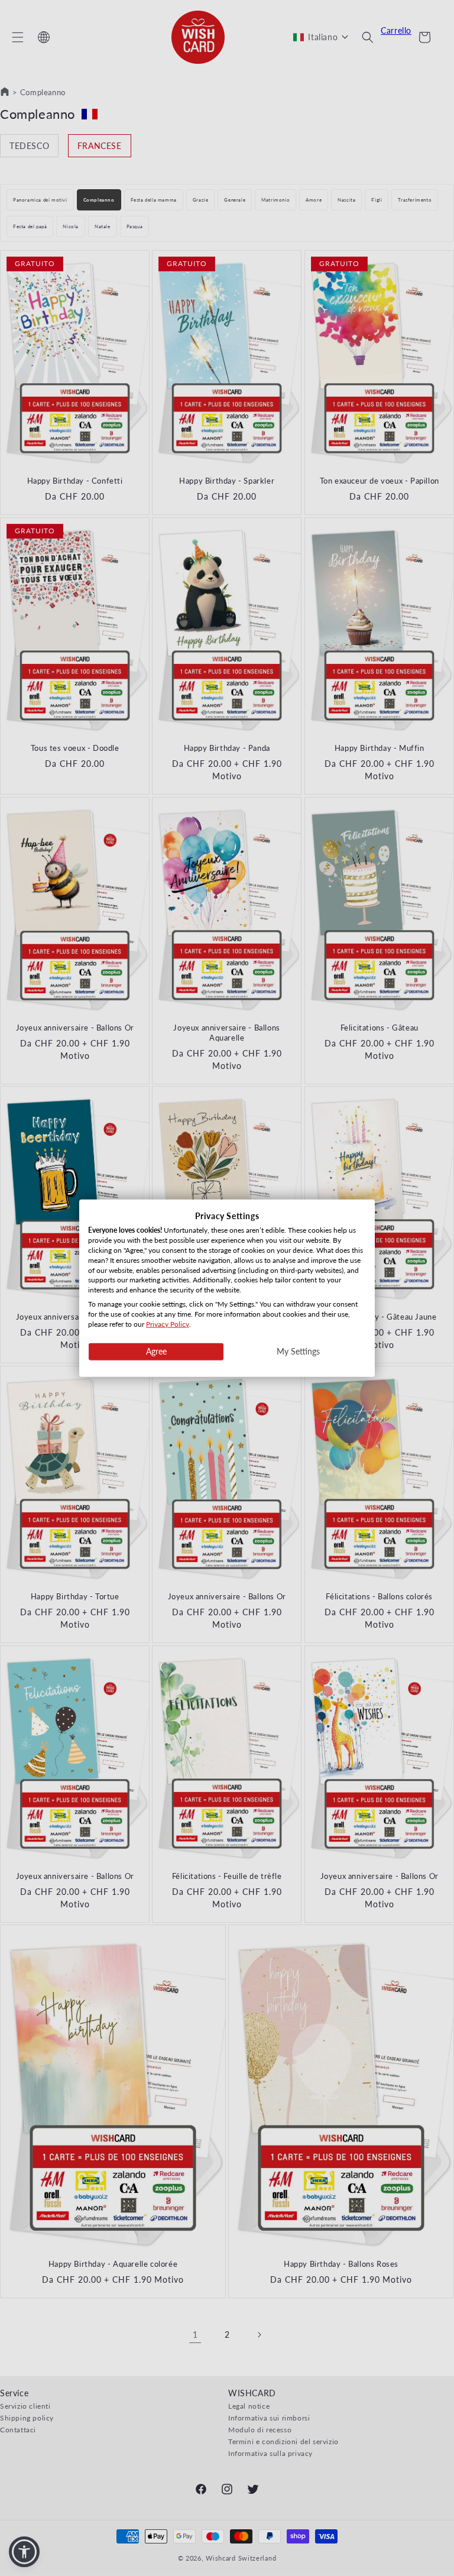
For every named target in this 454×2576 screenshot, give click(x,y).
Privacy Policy (168, 1323)
